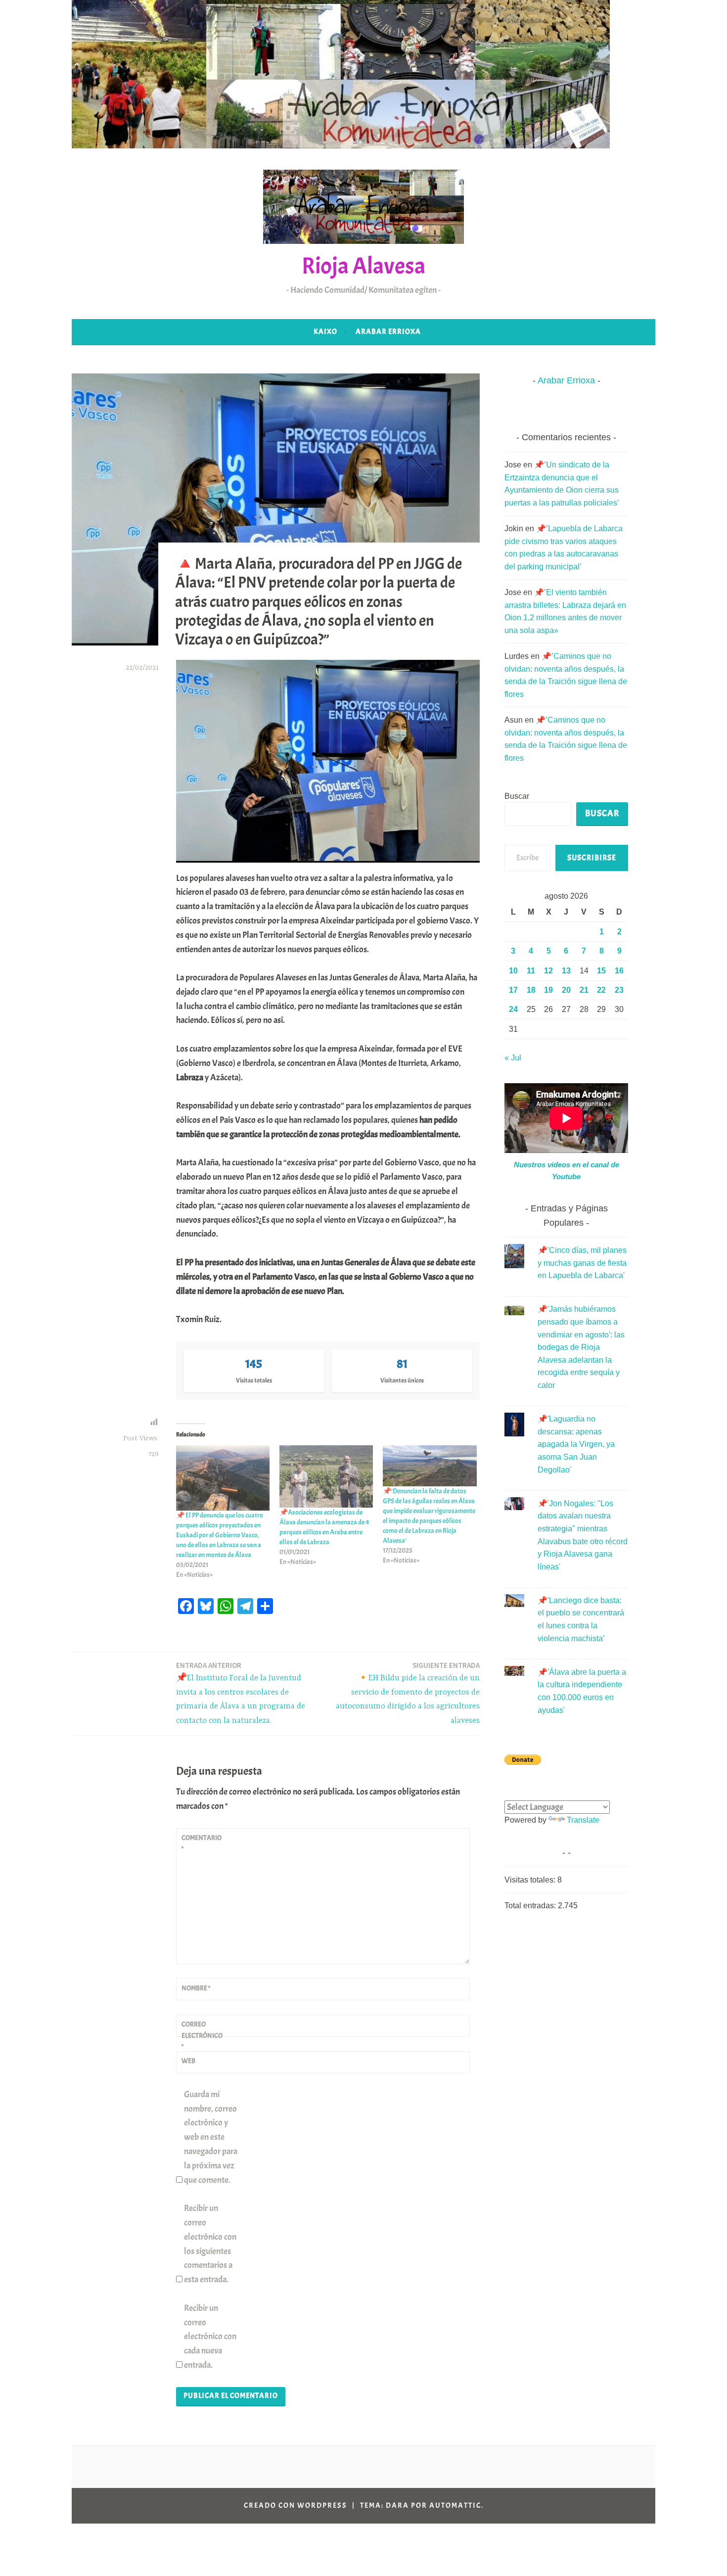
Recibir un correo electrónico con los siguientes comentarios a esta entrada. (210, 2244)
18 (531, 990)
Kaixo (325, 332)
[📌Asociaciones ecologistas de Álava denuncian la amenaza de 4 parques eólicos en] (326, 1476)
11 (531, 971)
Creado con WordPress (295, 2506)
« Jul (513, 1058)
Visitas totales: (531, 1880)
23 (619, 990)
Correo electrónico (202, 2035)
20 (566, 990)
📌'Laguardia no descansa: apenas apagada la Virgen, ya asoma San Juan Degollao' (576, 1444)
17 (513, 990)
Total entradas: (531, 1906)
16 (619, 971)
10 (513, 971)
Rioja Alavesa (363, 266)
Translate (583, 1820)
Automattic (455, 2506)
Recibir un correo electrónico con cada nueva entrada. (210, 2337)
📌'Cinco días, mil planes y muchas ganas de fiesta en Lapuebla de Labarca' (582, 1263)
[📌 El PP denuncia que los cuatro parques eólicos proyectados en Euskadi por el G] (223, 1478)
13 (566, 971)
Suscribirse (592, 858)
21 (584, 990)
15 (601, 971)
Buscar (517, 796)
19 (548, 990)
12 (548, 971)
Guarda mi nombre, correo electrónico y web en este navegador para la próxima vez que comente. (211, 2137)
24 (513, 1009)
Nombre (196, 1988)
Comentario (202, 1843)
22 (601, 990)
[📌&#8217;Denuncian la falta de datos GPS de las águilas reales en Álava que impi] (430, 1466)
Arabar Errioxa (388, 332)
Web (188, 2061)
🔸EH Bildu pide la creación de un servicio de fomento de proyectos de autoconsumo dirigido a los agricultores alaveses (408, 1693)
